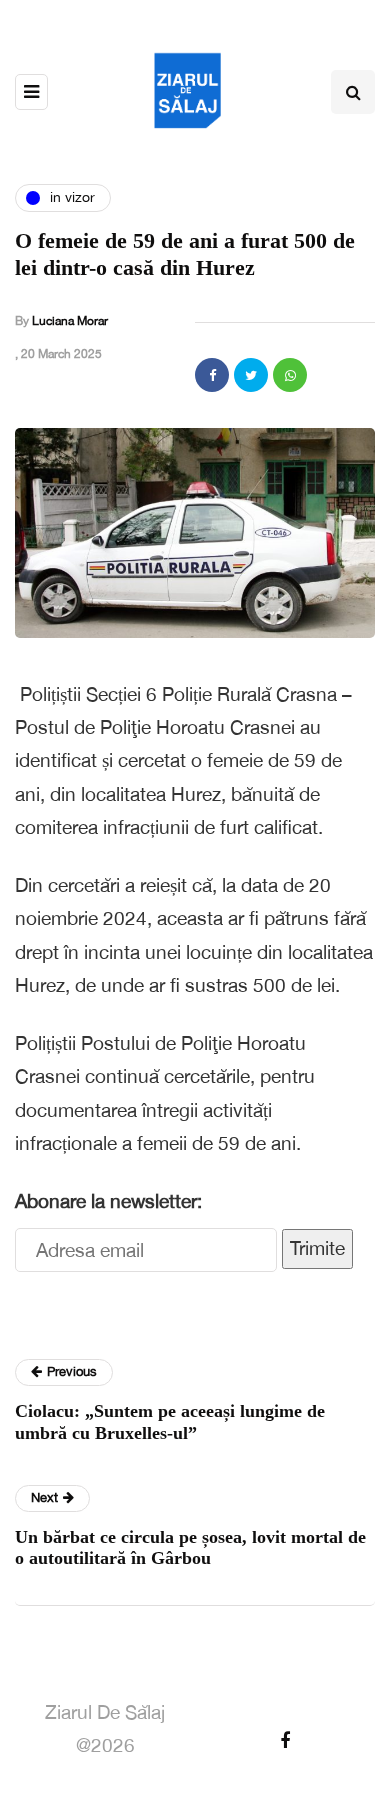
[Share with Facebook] (212, 375)
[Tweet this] (251, 375)
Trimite (317, 1248)
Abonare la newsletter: (108, 1201)
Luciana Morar (70, 321)
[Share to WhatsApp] (290, 375)
